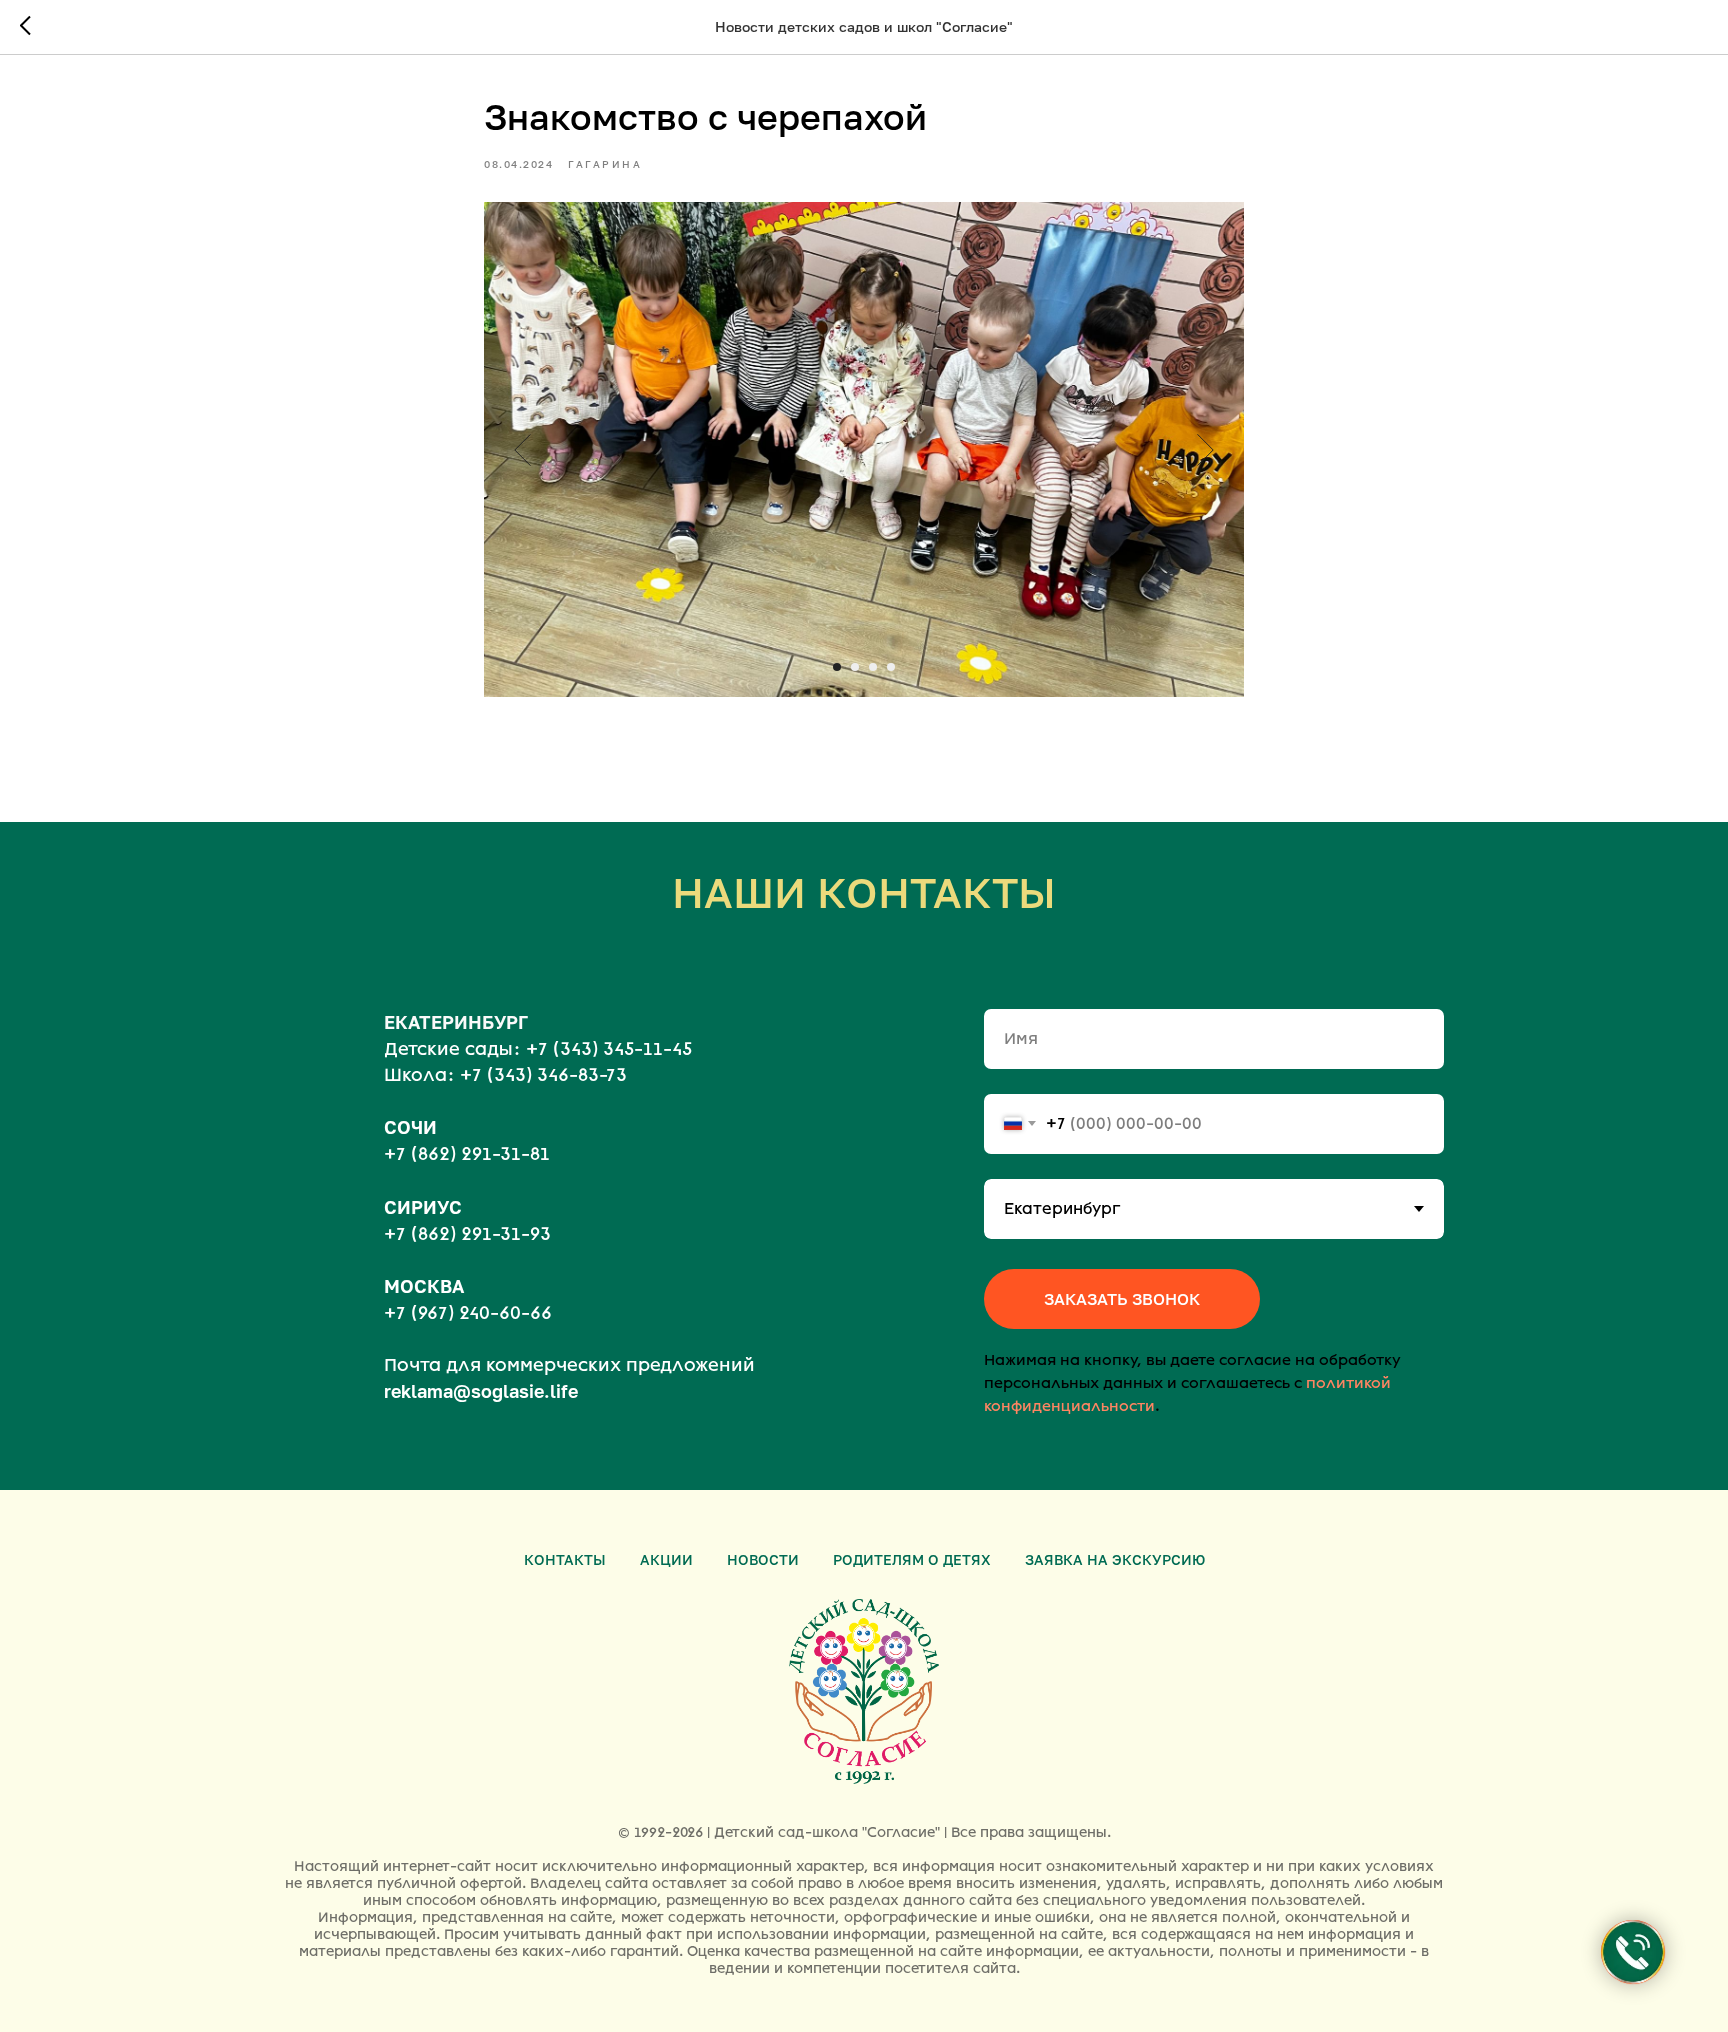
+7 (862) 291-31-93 (467, 1234)
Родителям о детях (912, 1559)
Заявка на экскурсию (1115, 1559)
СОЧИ (410, 1127)
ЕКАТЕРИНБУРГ (456, 1022)
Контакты (565, 1559)
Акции (666, 1559)
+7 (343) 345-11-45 (609, 1049)
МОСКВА (424, 1286)
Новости (763, 1559)
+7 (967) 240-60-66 (468, 1313)
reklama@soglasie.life (481, 1391)
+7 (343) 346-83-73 (543, 1075)
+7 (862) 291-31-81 (467, 1154)
